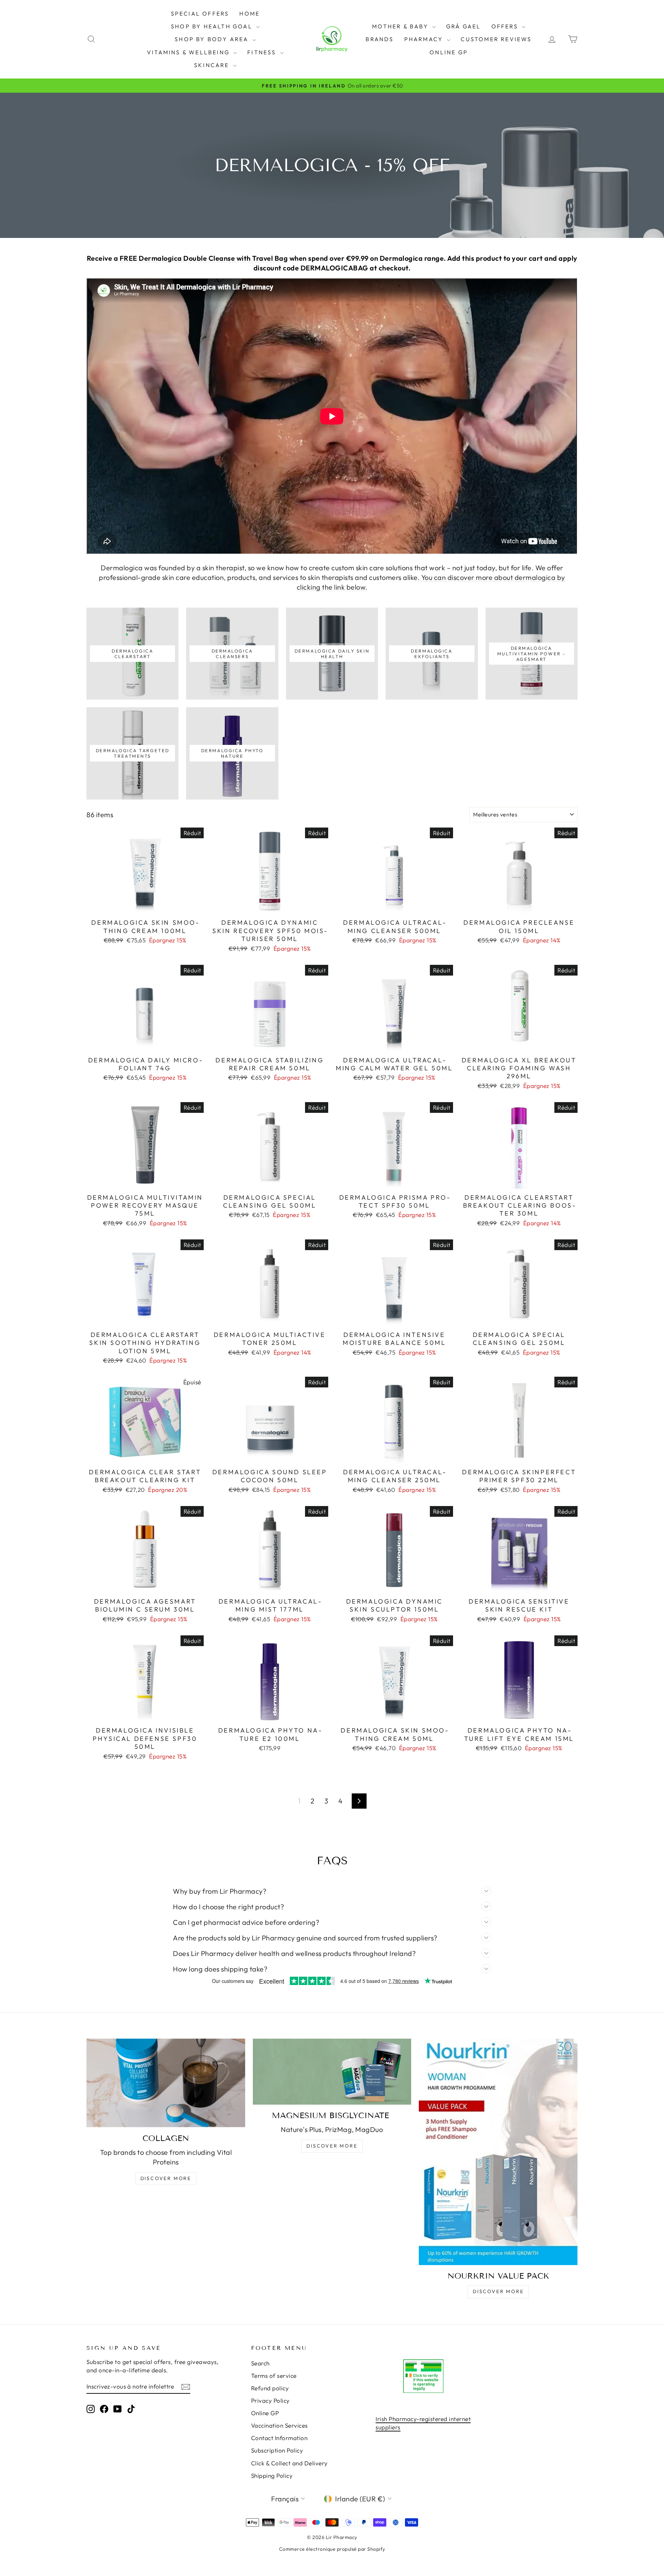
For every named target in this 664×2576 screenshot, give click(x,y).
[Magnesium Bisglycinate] (332, 2072)
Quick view (145, 907)
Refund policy (270, 2388)
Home (250, 13)
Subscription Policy (277, 2450)
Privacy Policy (270, 2400)
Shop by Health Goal (213, 26)
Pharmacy (425, 39)
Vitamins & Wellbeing (189, 52)
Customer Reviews (496, 39)
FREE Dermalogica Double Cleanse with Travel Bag (204, 258)
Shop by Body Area (213, 39)
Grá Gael (464, 26)
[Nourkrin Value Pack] (498, 2152)
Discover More (166, 2178)
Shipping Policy (272, 2476)
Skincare (213, 65)
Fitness (263, 52)
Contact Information (279, 2438)
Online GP (449, 52)
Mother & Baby (401, 26)
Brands (380, 39)
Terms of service (274, 2376)
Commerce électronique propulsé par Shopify (332, 2549)
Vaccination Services (279, 2425)
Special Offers (200, 13)
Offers (506, 26)
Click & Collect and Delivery (289, 2463)
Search (260, 2363)
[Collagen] (166, 2083)
